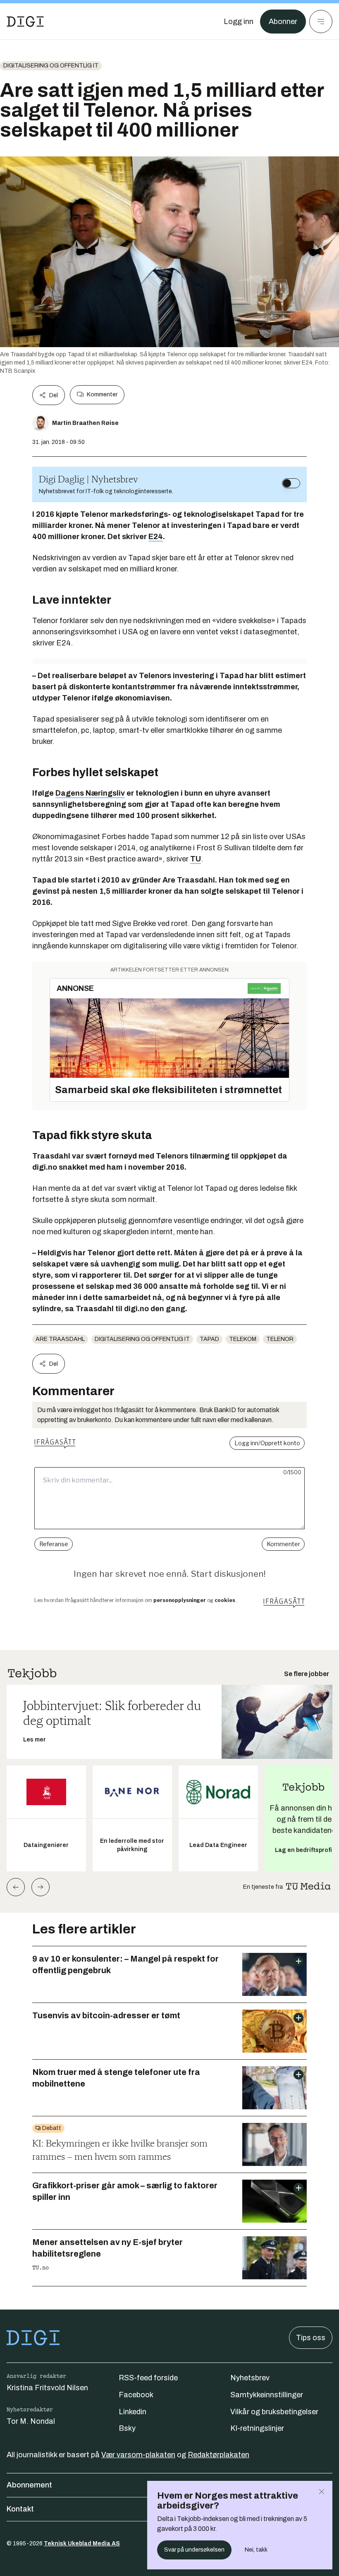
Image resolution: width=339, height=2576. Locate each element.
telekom (243, 1339)
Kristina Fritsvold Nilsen (47, 2388)
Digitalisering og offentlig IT (51, 66)
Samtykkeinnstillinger (267, 2395)
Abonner (283, 22)
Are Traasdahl (60, 1339)
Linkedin (132, 2412)
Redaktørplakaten (218, 2455)
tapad (209, 1339)
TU (196, 859)
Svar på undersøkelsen (194, 2550)
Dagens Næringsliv (90, 793)
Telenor (280, 1339)
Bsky (127, 2428)
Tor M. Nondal (31, 2421)
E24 (156, 537)
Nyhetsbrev (250, 2378)
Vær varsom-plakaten (138, 2455)
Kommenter (102, 395)
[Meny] (321, 22)
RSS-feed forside (148, 2378)
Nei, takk (256, 2550)
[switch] (291, 483)
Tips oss (311, 2338)
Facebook (136, 2395)
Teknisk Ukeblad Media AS (82, 2544)
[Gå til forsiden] (25, 22)
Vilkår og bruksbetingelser (274, 2412)
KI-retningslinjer (257, 2428)
